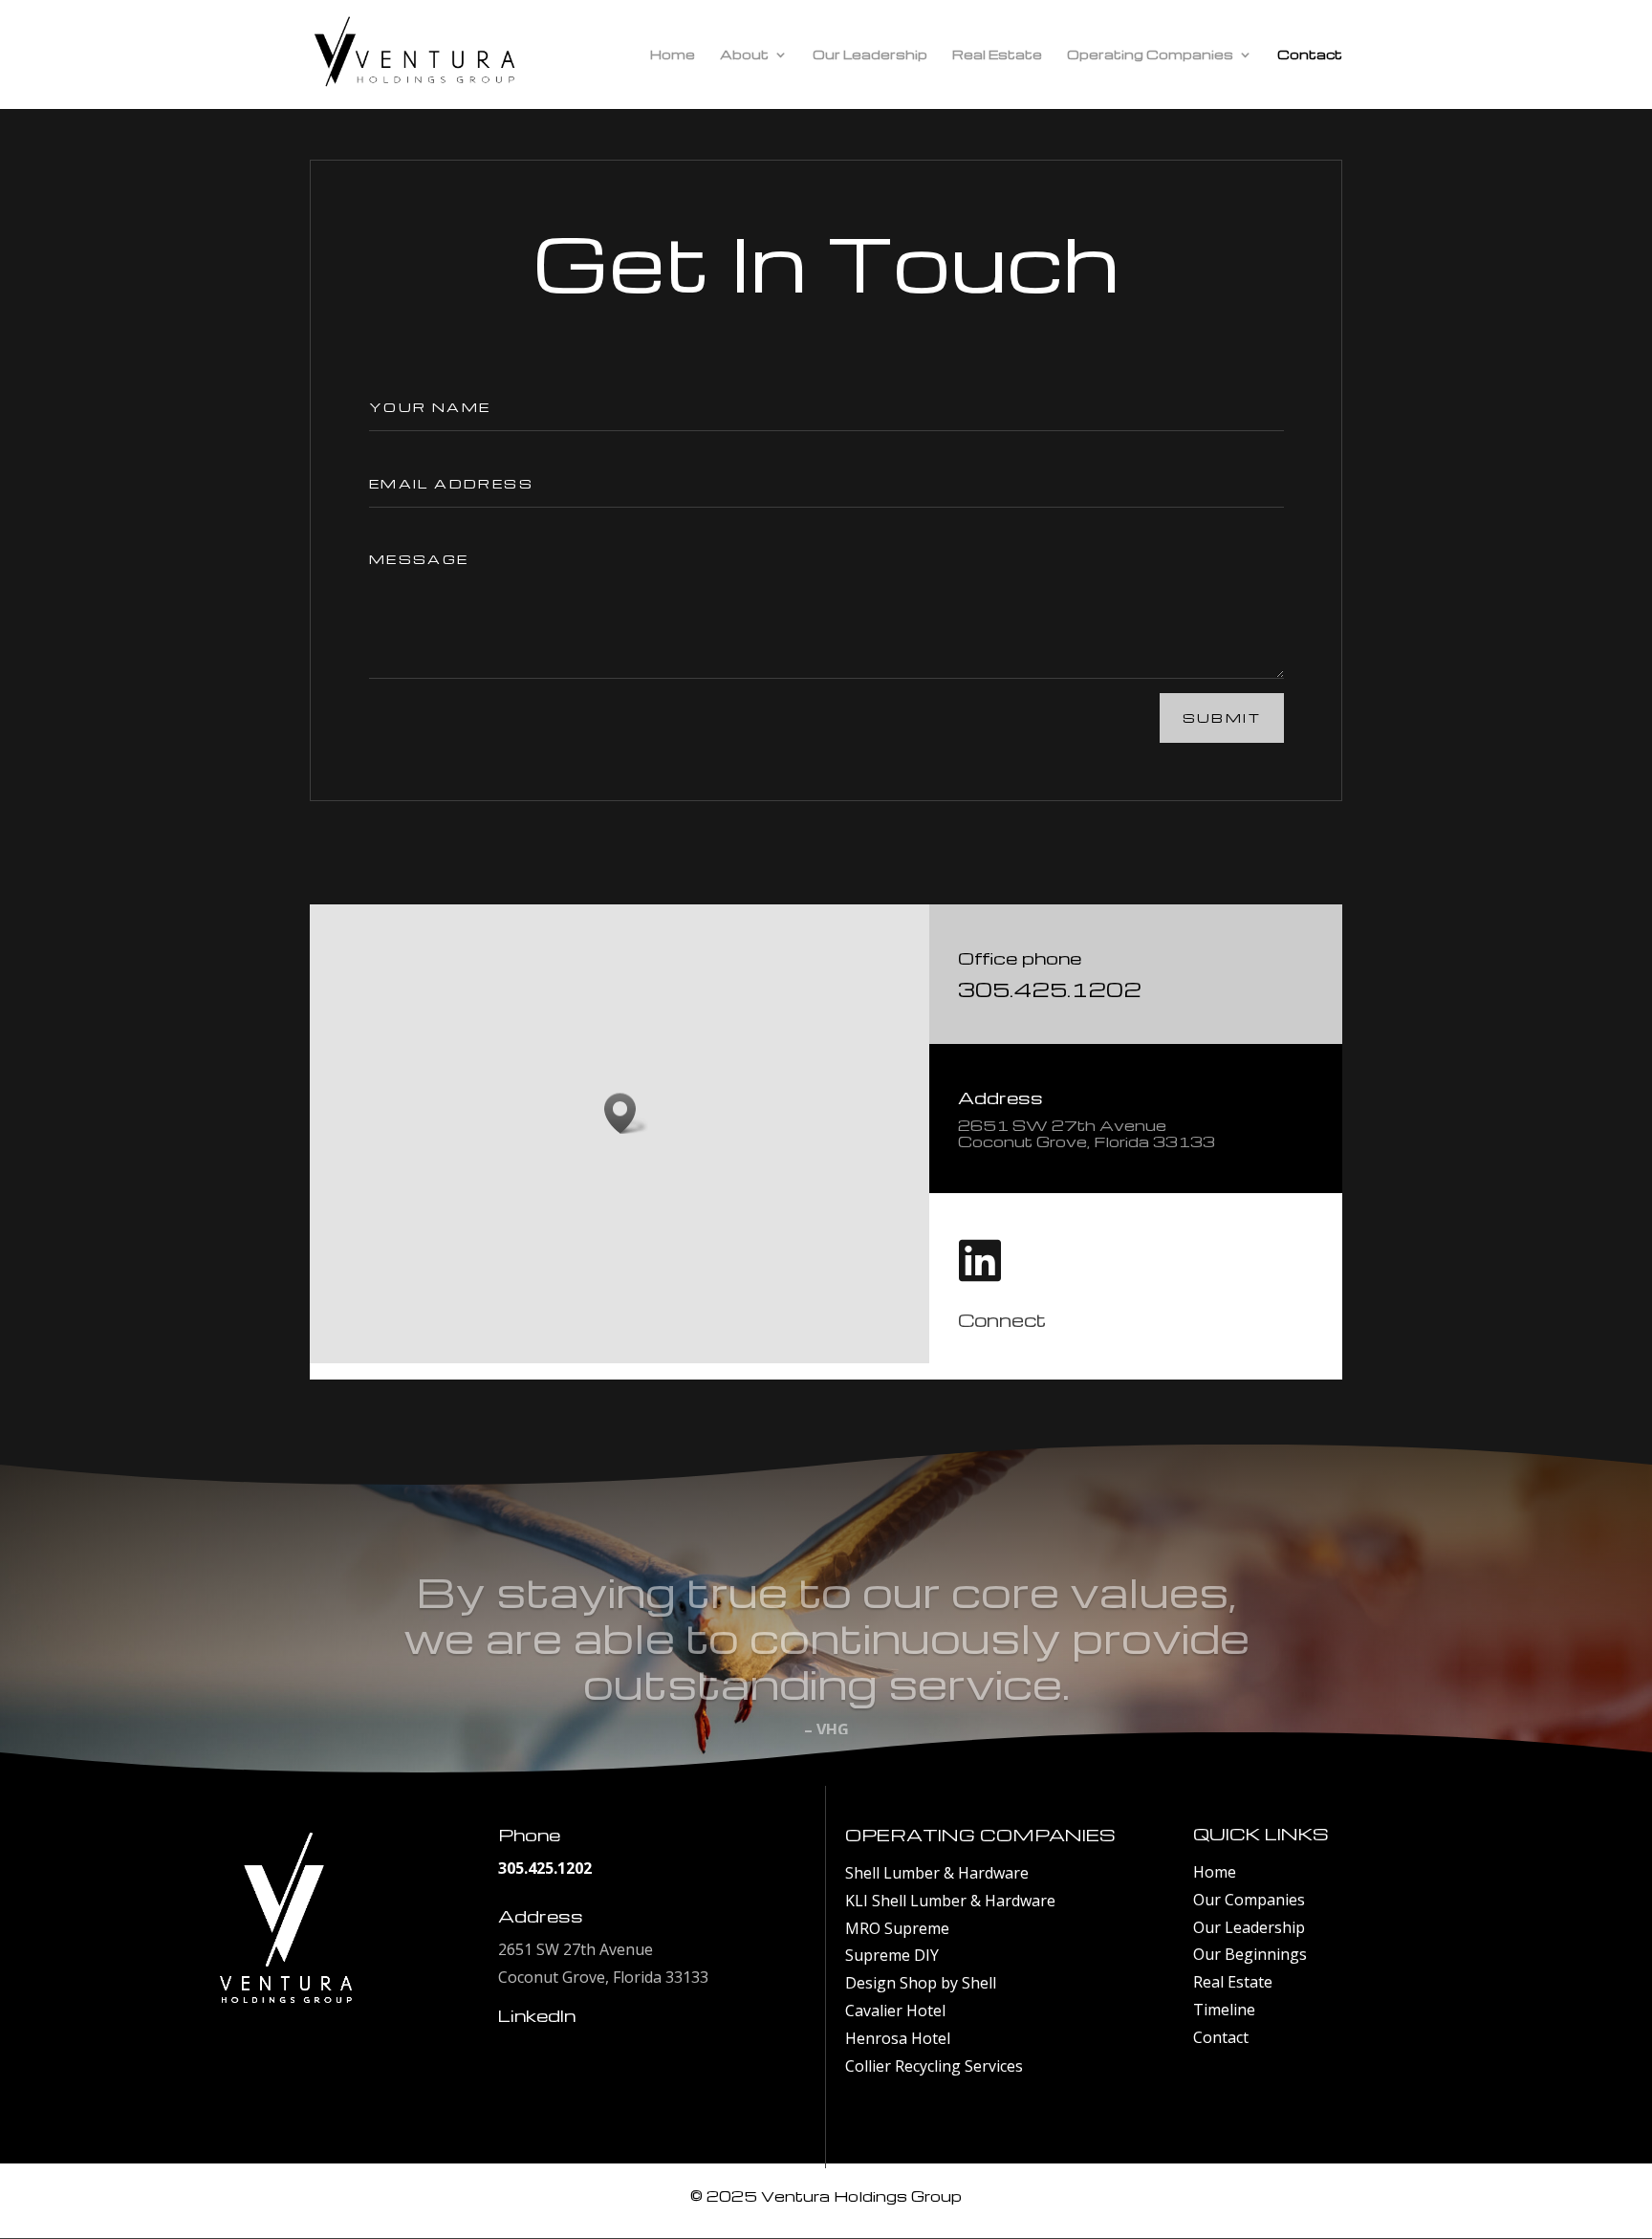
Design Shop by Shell (921, 1983)
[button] (626, 1113)
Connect (1002, 1320)
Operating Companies (1150, 55)
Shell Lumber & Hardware (937, 1873)
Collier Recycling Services (934, 2066)
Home (673, 55)
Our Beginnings (1250, 1954)
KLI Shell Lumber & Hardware (950, 1901)
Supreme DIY (892, 1955)
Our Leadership (870, 55)
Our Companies (1249, 1900)
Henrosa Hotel (898, 2038)
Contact (1310, 55)
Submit (1222, 717)
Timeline (1224, 2010)
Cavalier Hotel (895, 2011)
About (744, 55)
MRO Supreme (897, 1928)
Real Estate (997, 55)
